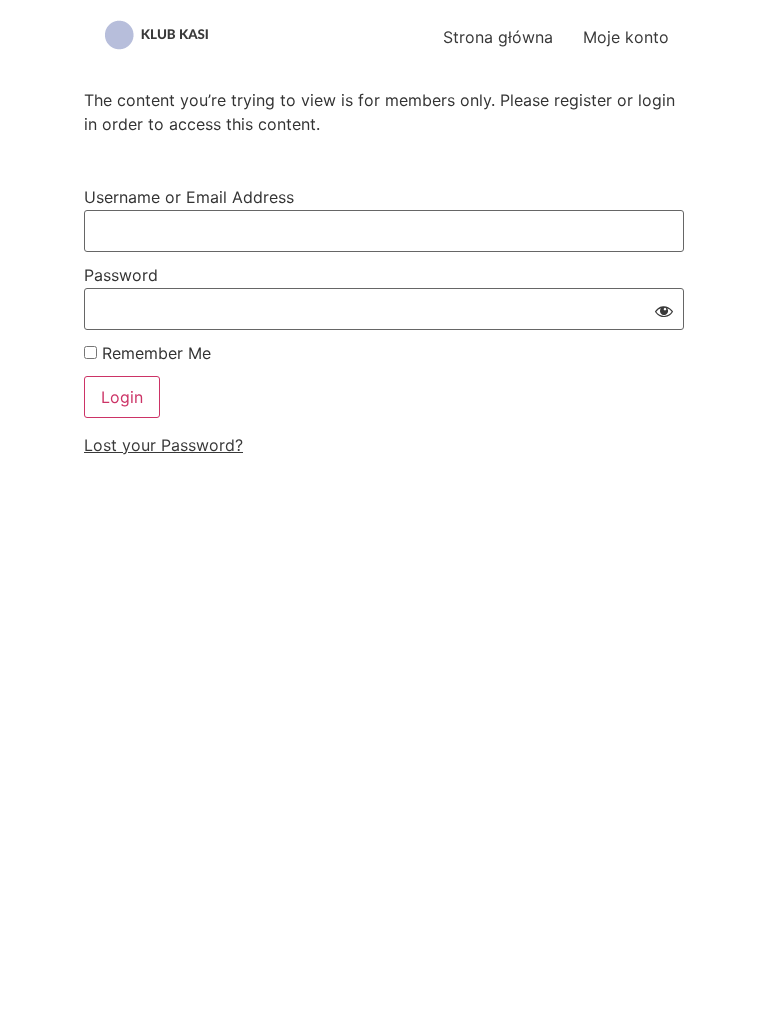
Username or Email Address (189, 197)
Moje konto (626, 37)
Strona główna (498, 37)
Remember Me (154, 353)
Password (121, 275)
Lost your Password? (163, 445)
